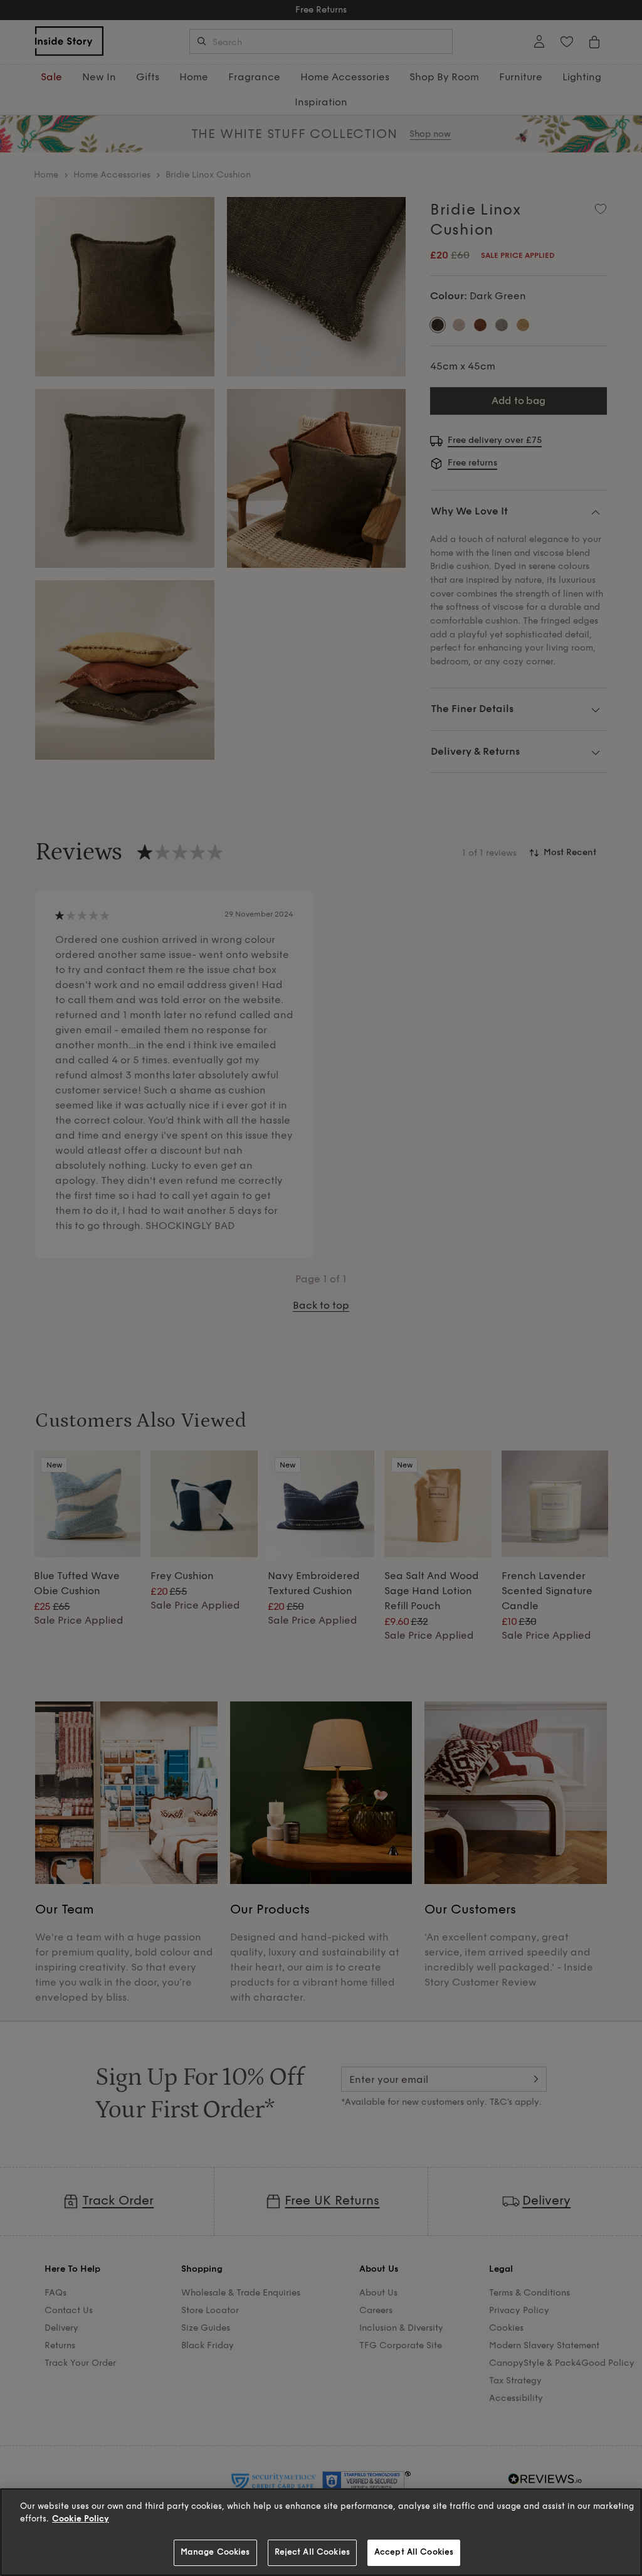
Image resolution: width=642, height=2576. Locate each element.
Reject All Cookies (312, 2552)
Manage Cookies (215, 2552)
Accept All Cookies (414, 2552)
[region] (321, 2532)
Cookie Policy (81, 2519)
